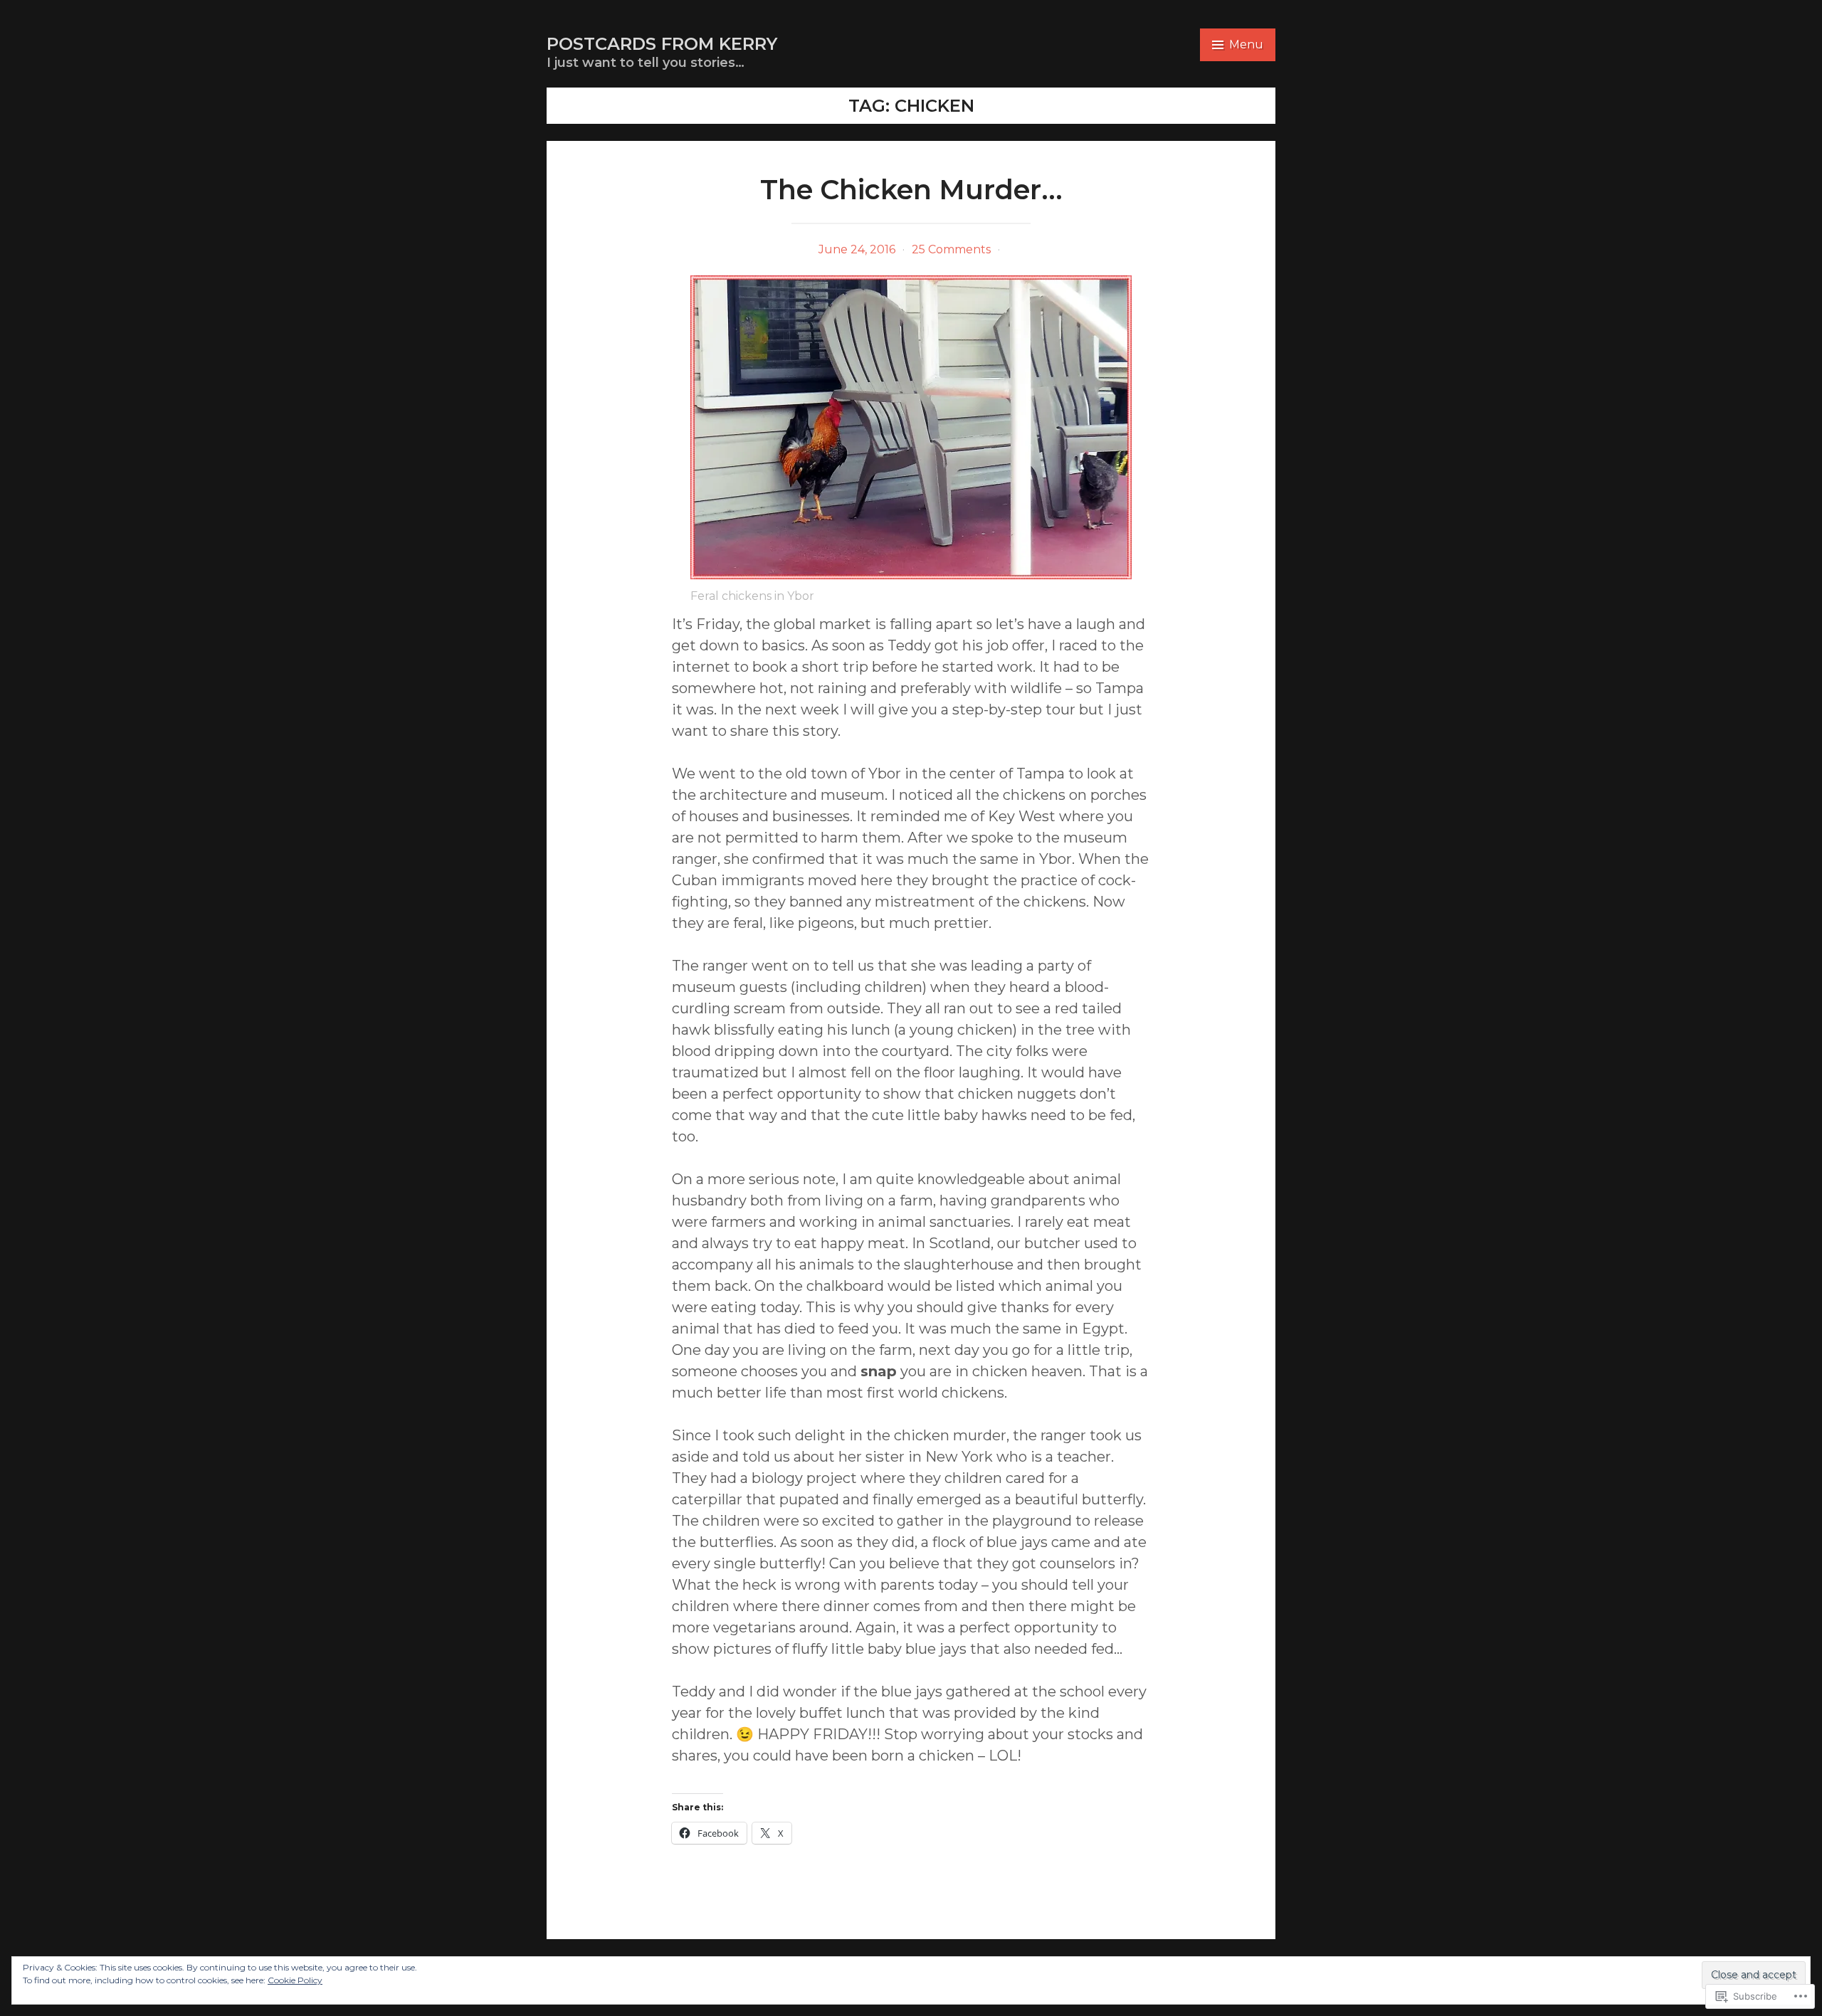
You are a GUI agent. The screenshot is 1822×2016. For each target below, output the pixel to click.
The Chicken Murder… (911, 190)
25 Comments (951, 249)
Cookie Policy (295, 1980)
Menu (1246, 44)
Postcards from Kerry (662, 44)
